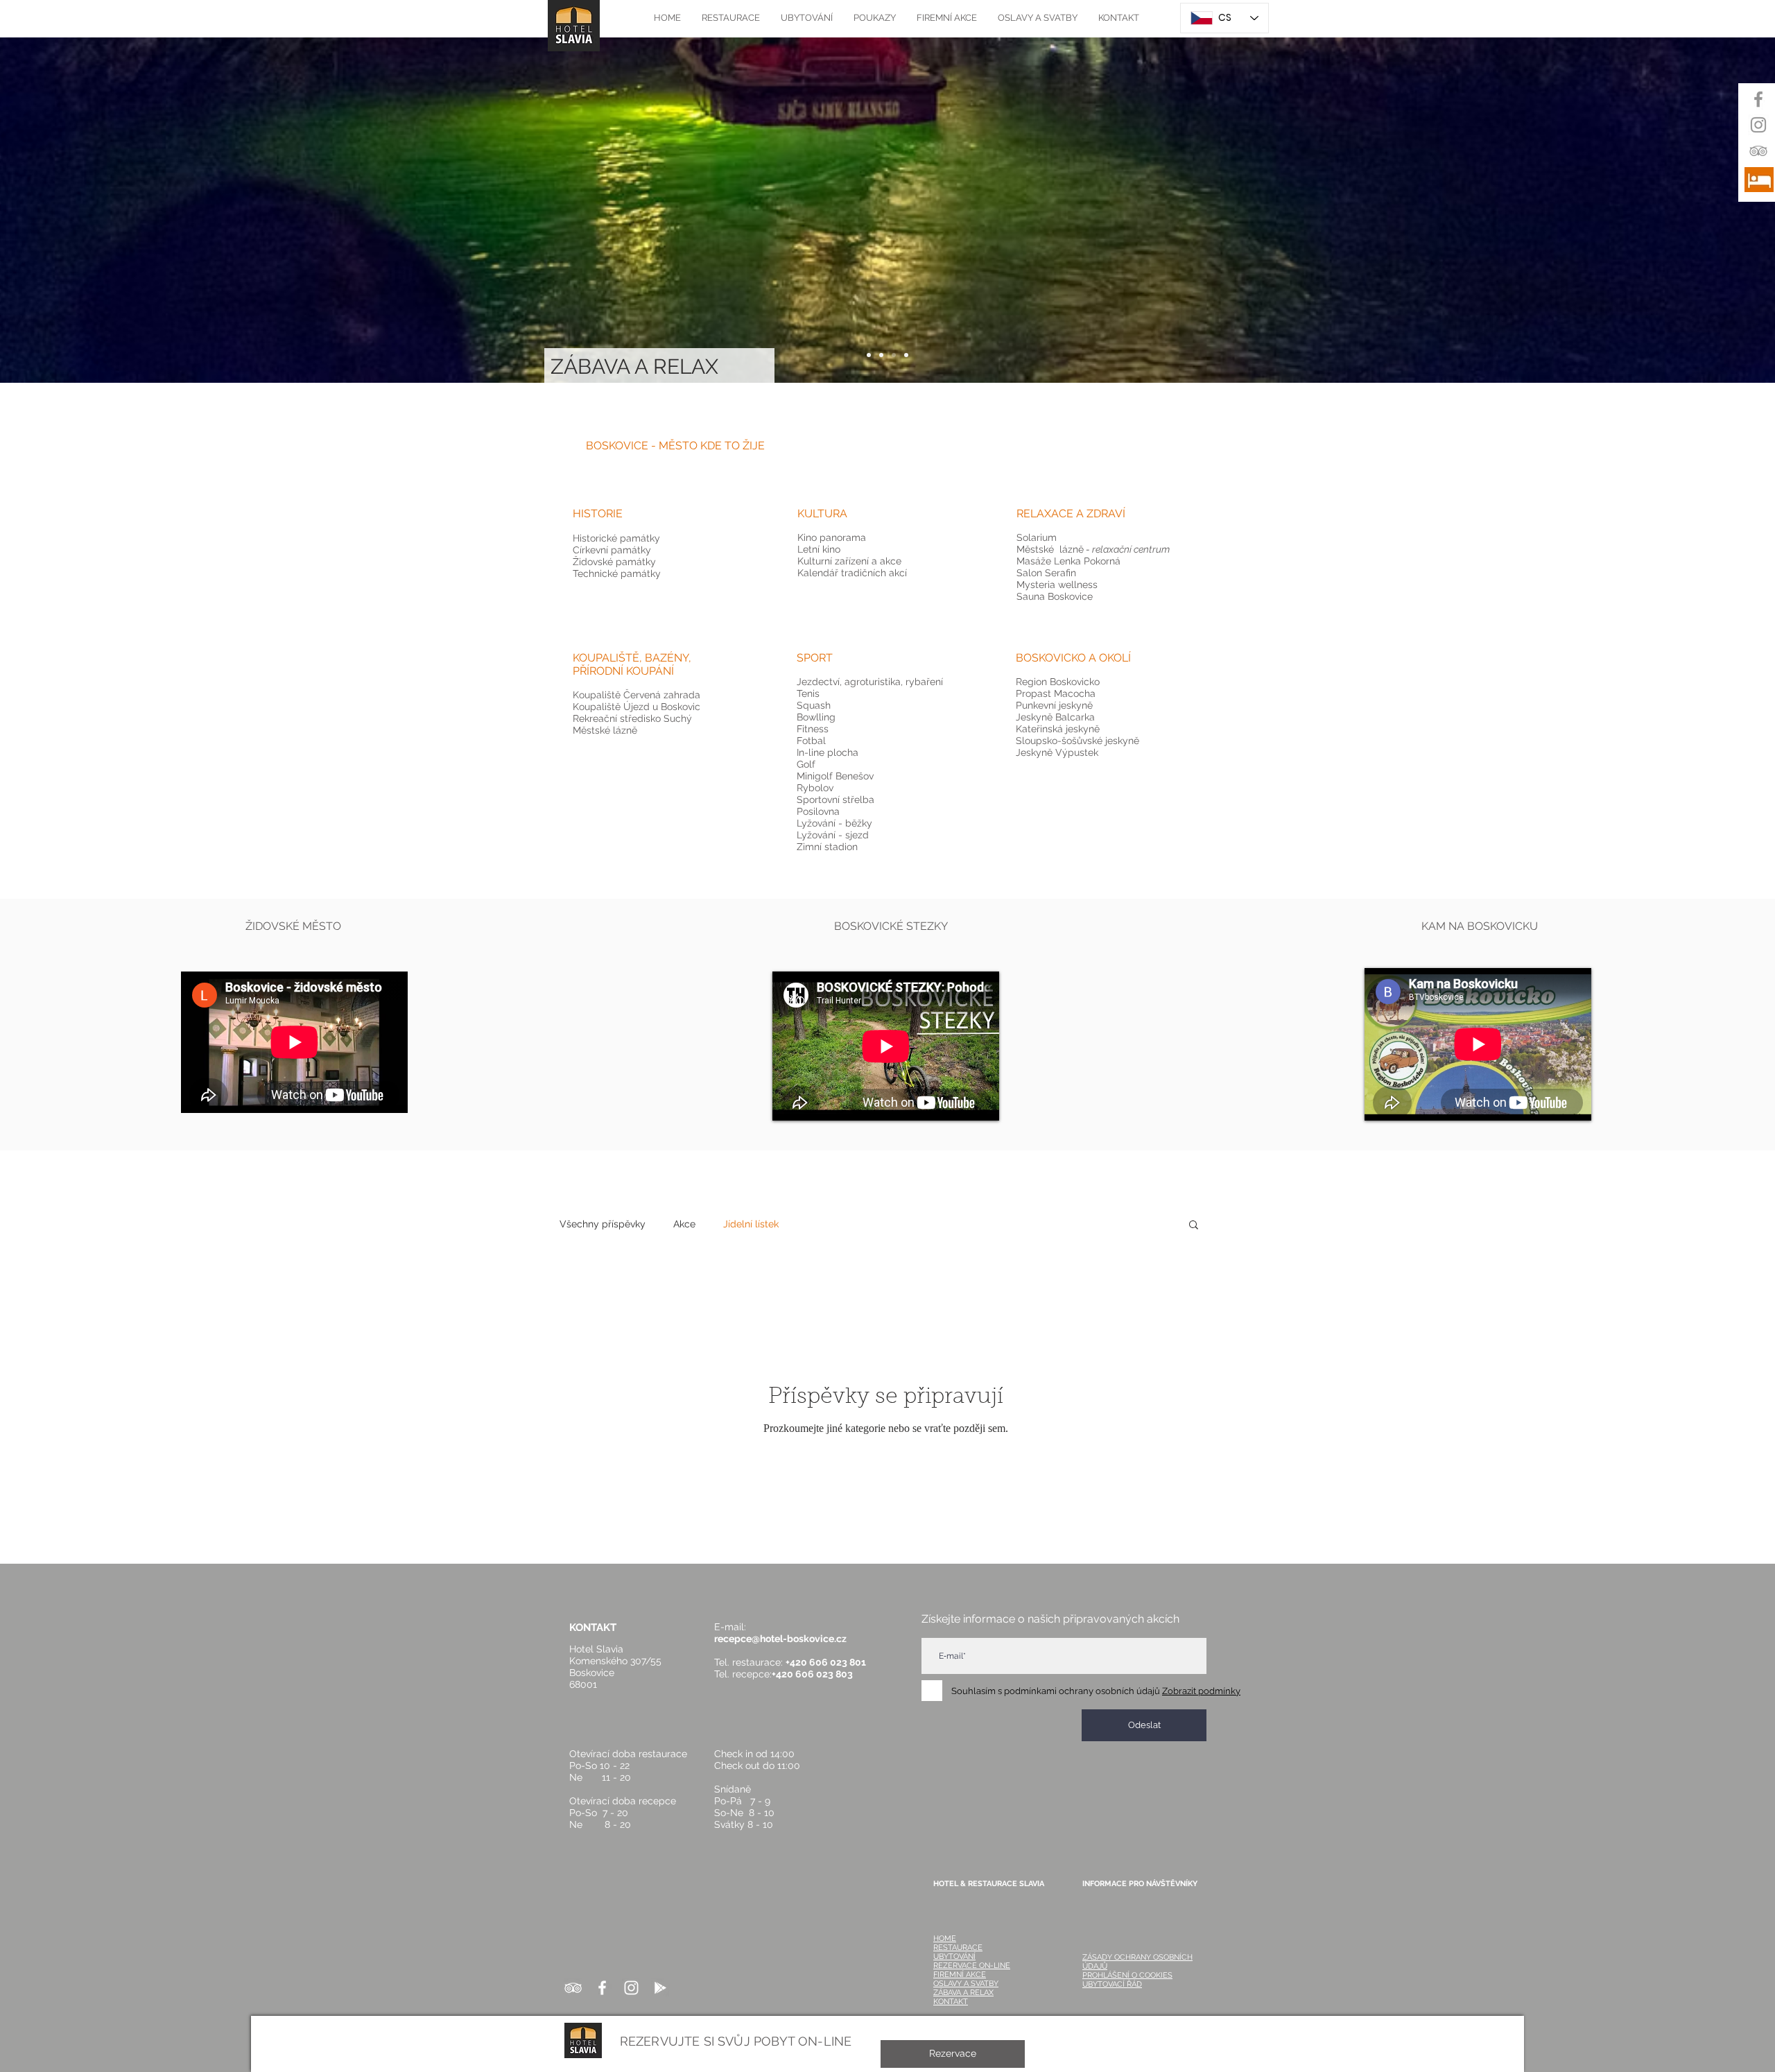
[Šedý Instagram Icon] (1758, 125)
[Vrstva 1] (869, 355)
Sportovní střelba (835, 800)
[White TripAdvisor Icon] (573, 1988)
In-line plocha (828, 752)
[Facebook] (1758, 99)
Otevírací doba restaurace (628, 1754)
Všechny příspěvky (603, 1224)
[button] (675, 446)
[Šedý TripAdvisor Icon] (1758, 150)
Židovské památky (614, 562)
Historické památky (618, 538)
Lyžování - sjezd (833, 835)
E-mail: (734, 1627)
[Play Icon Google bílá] (660, 1988)
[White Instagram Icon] (631, 1988)
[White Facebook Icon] (602, 1988)
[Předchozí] (76, 210)
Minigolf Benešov (835, 776)
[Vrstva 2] (881, 355)
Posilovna (818, 811)
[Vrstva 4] (906, 355)
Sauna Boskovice (1055, 596)
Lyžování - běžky (834, 823)
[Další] (1699, 210)
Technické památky (617, 573)
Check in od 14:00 (754, 1754)
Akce (684, 1224)
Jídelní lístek (751, 1224)
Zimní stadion (827, 847)
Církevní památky (612, 550)
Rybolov (815, 788)
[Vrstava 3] (894, 355)
